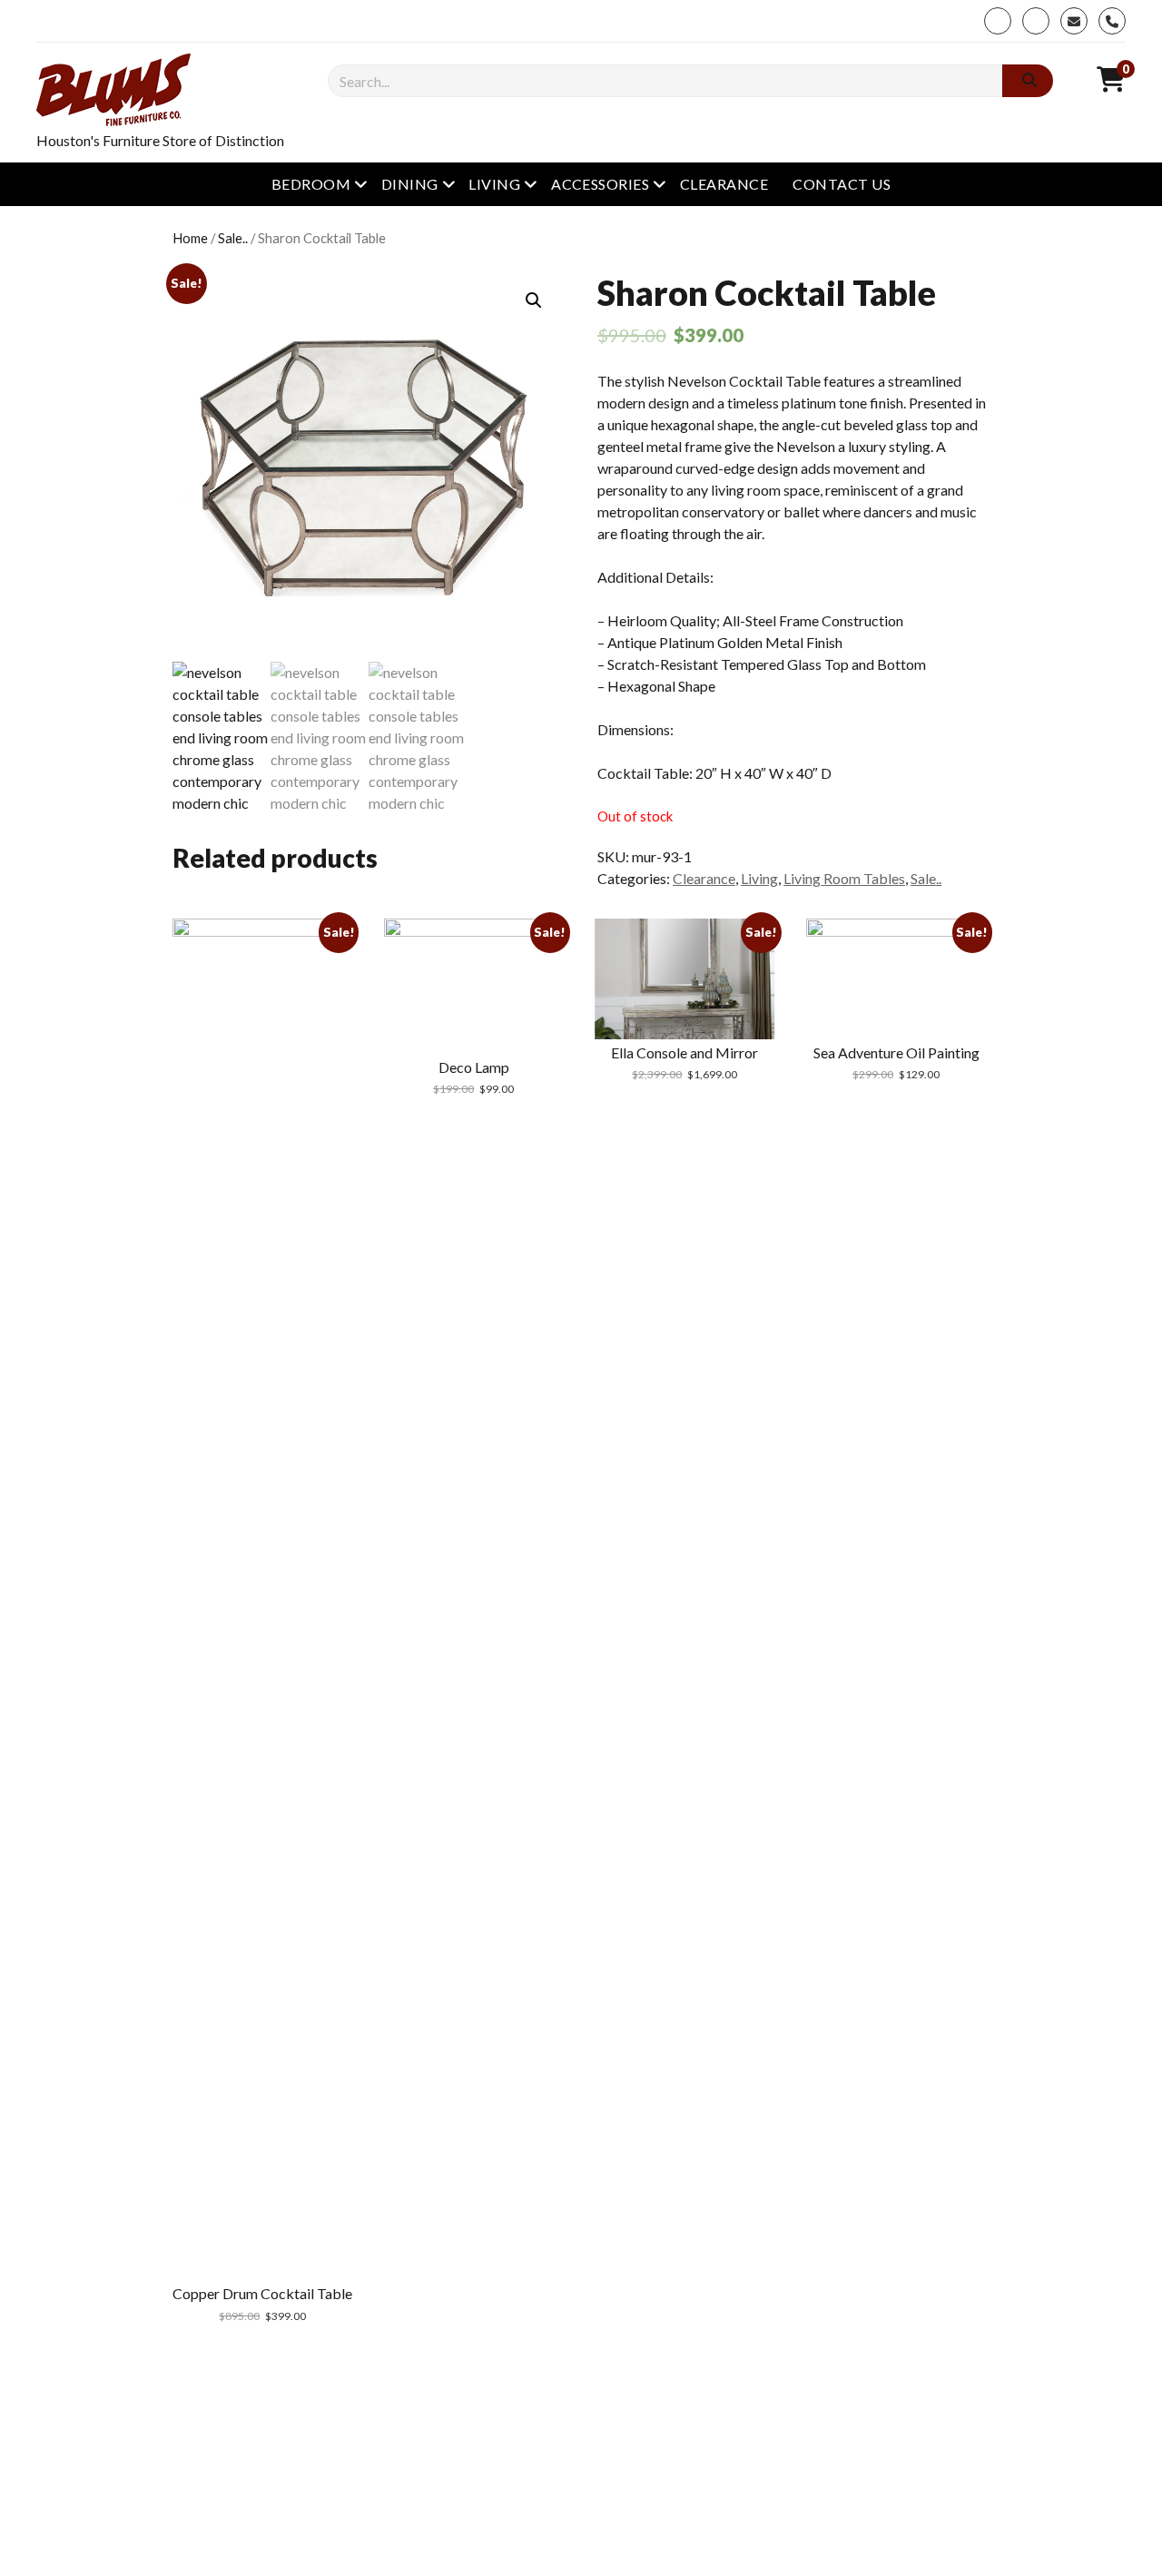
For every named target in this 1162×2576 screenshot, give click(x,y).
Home (190, 238)
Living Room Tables (844, 878)
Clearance (724, 184)
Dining (410, 184)
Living (494, 184)
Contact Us (842, 184)
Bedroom (311, 184)
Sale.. (233, 238)
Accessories (600, 184)
